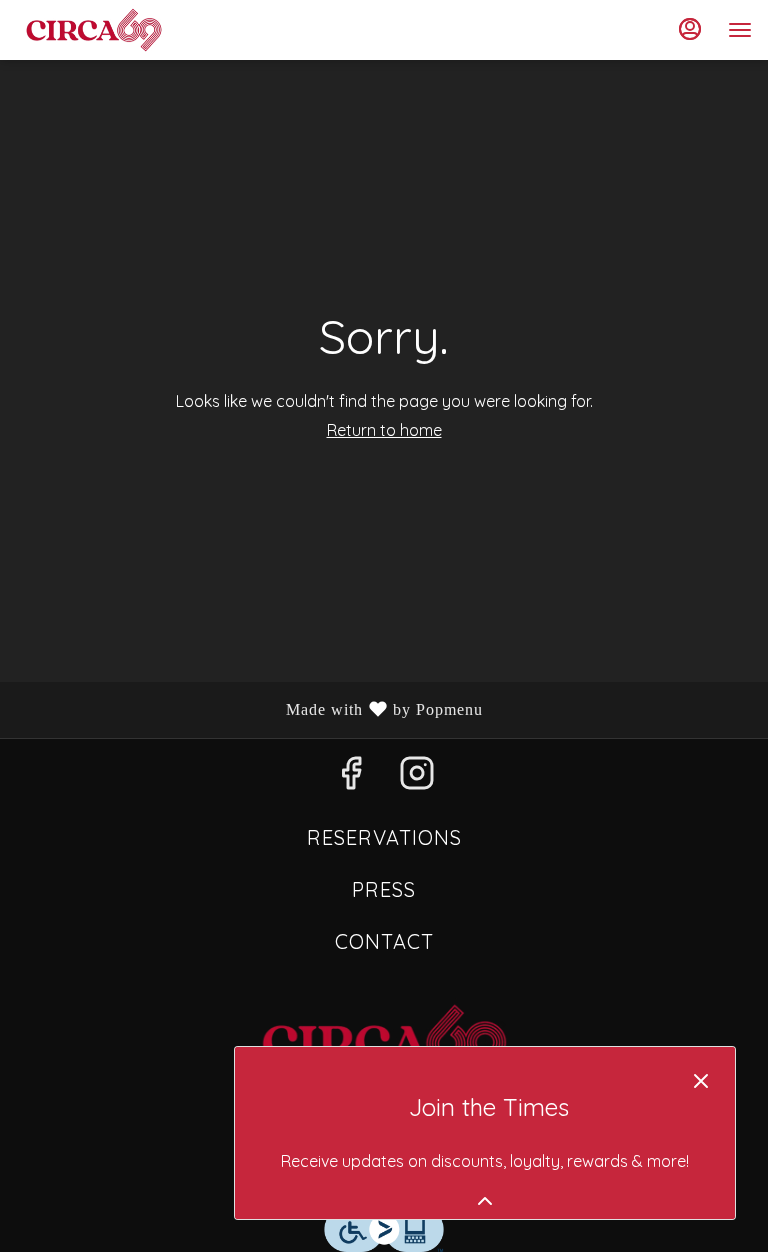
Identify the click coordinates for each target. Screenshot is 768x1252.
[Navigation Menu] (740, 30)
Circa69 (384, 1043)
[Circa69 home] (106, 30)
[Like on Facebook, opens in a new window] (351, 778)
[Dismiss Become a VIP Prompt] (701, 1081)
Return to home (384, 430)
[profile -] (690, 29)
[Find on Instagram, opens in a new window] (417, 778)
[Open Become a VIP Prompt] (485, 1201)
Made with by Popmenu (249, 710)
